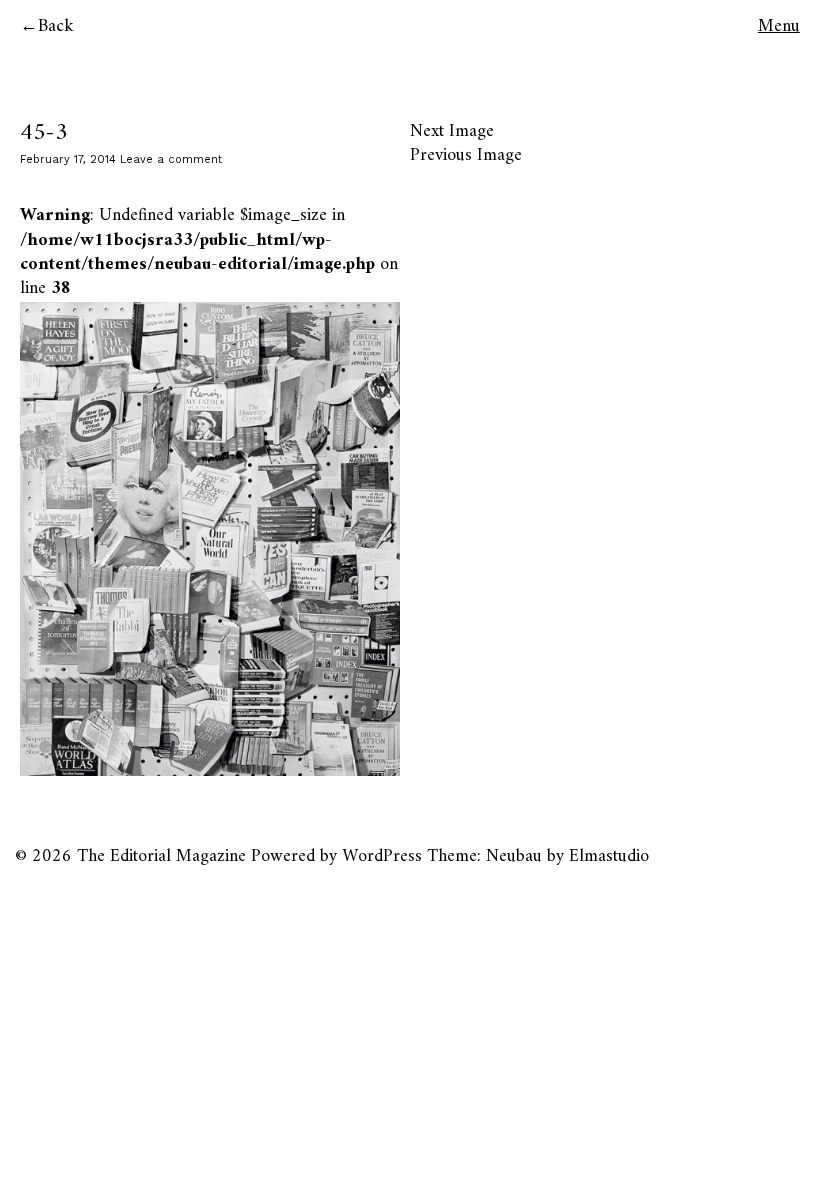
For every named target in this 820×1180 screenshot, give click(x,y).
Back (56, 26)
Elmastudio (609, 856)
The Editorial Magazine (161, 856)
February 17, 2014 (68, 159)
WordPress (382, 856)
